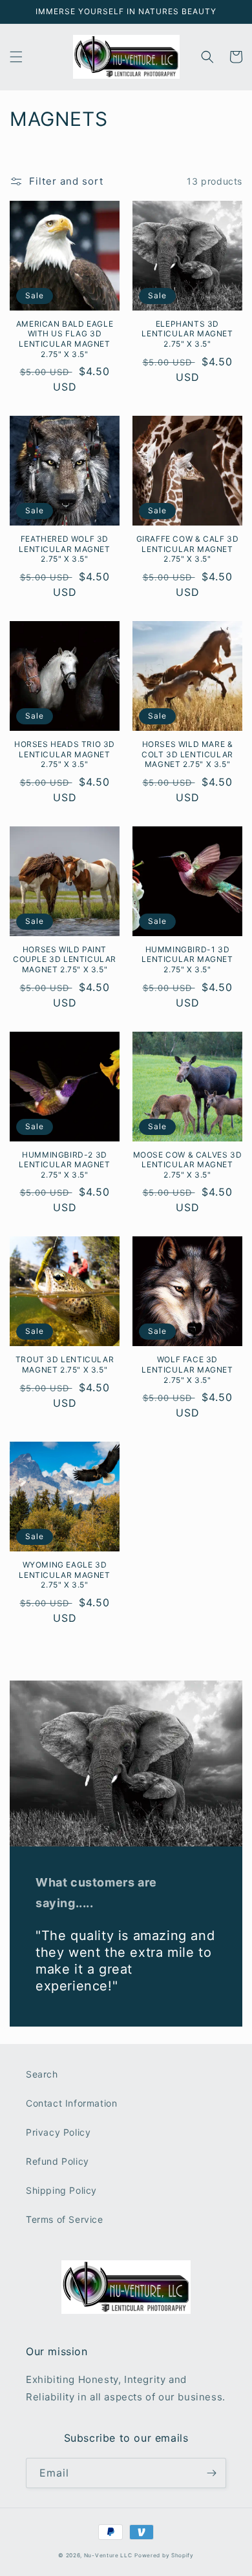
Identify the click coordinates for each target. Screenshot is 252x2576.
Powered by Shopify (164, 2555)
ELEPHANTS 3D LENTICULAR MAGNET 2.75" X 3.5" (187, 334)
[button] (16, 57)
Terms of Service (65, 2219)
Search (42, 2074)
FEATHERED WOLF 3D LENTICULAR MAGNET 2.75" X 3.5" (64, 549)
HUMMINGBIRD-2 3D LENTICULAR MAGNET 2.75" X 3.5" (64, 1165)
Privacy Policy (58, 2132)
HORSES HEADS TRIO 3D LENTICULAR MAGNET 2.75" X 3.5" (65, 754)
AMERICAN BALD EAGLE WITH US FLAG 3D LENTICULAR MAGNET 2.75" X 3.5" (65, 339)
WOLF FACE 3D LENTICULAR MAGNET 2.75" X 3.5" (187, 1369)
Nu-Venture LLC (108, 2555)
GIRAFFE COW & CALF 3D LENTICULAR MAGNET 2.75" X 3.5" (188, 549)
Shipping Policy (61, 2190)
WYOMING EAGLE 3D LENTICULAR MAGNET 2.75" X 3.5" (64, 1575)
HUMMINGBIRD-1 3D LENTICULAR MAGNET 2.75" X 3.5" (187, 959)
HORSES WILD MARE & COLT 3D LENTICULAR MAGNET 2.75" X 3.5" (187, 754)
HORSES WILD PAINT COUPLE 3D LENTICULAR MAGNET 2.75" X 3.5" (65, 959)
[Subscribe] (211, 2473)
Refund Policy (58, 2161)
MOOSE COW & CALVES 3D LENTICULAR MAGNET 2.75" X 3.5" (188, 1165)
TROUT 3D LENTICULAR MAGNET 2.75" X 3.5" (65, 1365)
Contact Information (71, 2103)
